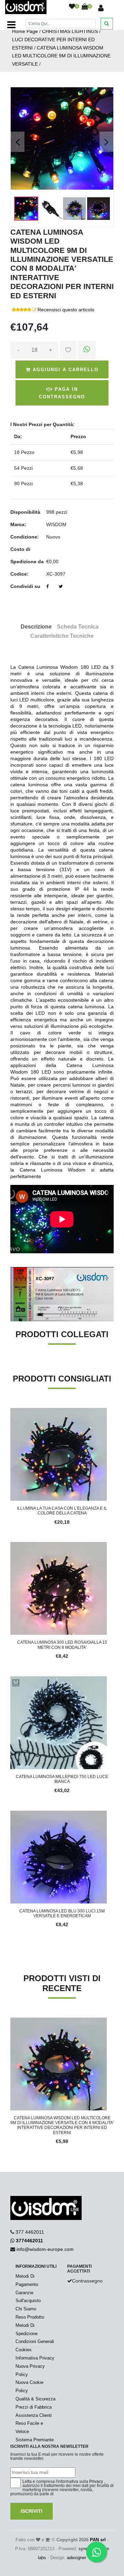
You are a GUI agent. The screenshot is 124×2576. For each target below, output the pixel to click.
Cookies (24, 2350)
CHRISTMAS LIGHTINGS (70, 31)
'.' (12, 2021)
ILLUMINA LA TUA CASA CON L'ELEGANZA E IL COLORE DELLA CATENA (62, 1511)
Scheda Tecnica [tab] (78, 627)
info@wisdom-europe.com (45, 2249)
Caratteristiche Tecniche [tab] (62, 636)
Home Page (25, 31)
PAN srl (98, 2540)
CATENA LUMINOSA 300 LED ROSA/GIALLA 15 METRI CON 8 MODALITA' (62, 1645)
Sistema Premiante (35, 2440)
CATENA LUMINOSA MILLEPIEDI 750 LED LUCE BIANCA (62, 1779)
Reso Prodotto (30, 2317)
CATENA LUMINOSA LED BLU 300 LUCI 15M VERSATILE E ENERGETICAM (62, 1913)
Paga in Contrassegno (62, 393)
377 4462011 (30, 2232)
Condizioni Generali (35, 2341)
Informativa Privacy (35, 2358)
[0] (72, 7)
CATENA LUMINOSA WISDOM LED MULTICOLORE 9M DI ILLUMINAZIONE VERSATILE (61, 56)
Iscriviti (32, 2511)
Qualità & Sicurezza (35, 2399)
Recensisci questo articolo (66, 310)
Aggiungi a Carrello (65, 370)
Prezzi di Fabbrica (34, 2407)
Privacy (96, 2481)
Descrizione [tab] (36, 627)
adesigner (76, 2558)
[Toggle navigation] (11, 25)
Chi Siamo (26, 2309)
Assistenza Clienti (34, 2415)
